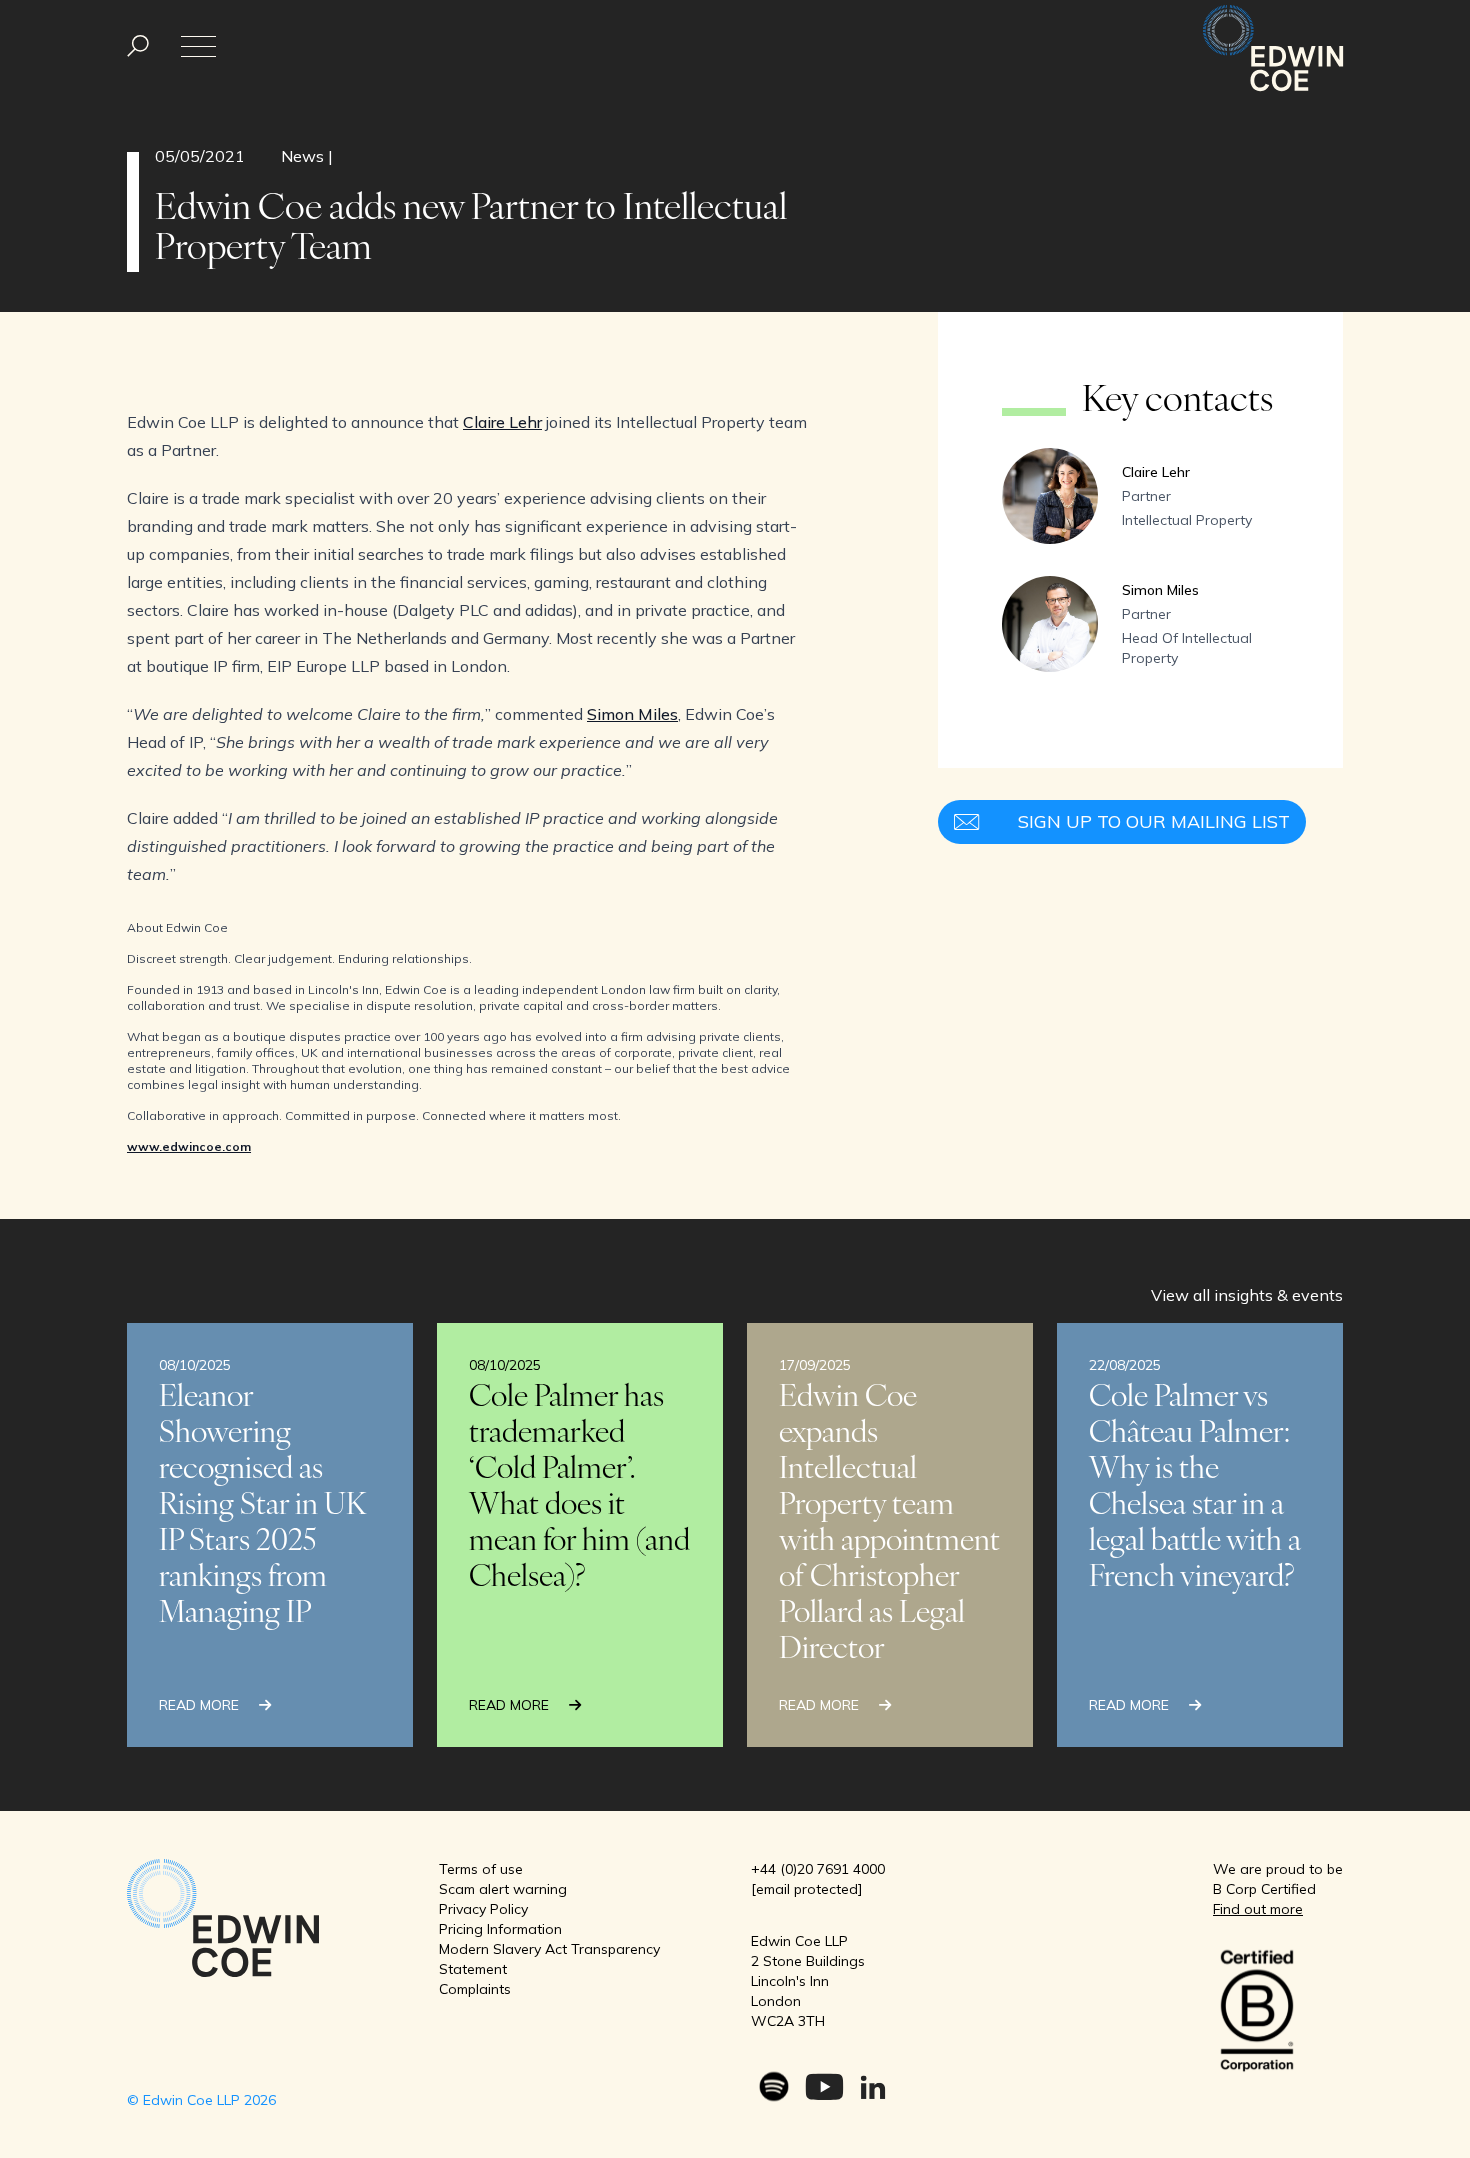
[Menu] (138, 46)
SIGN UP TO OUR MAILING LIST (1154, 821)
